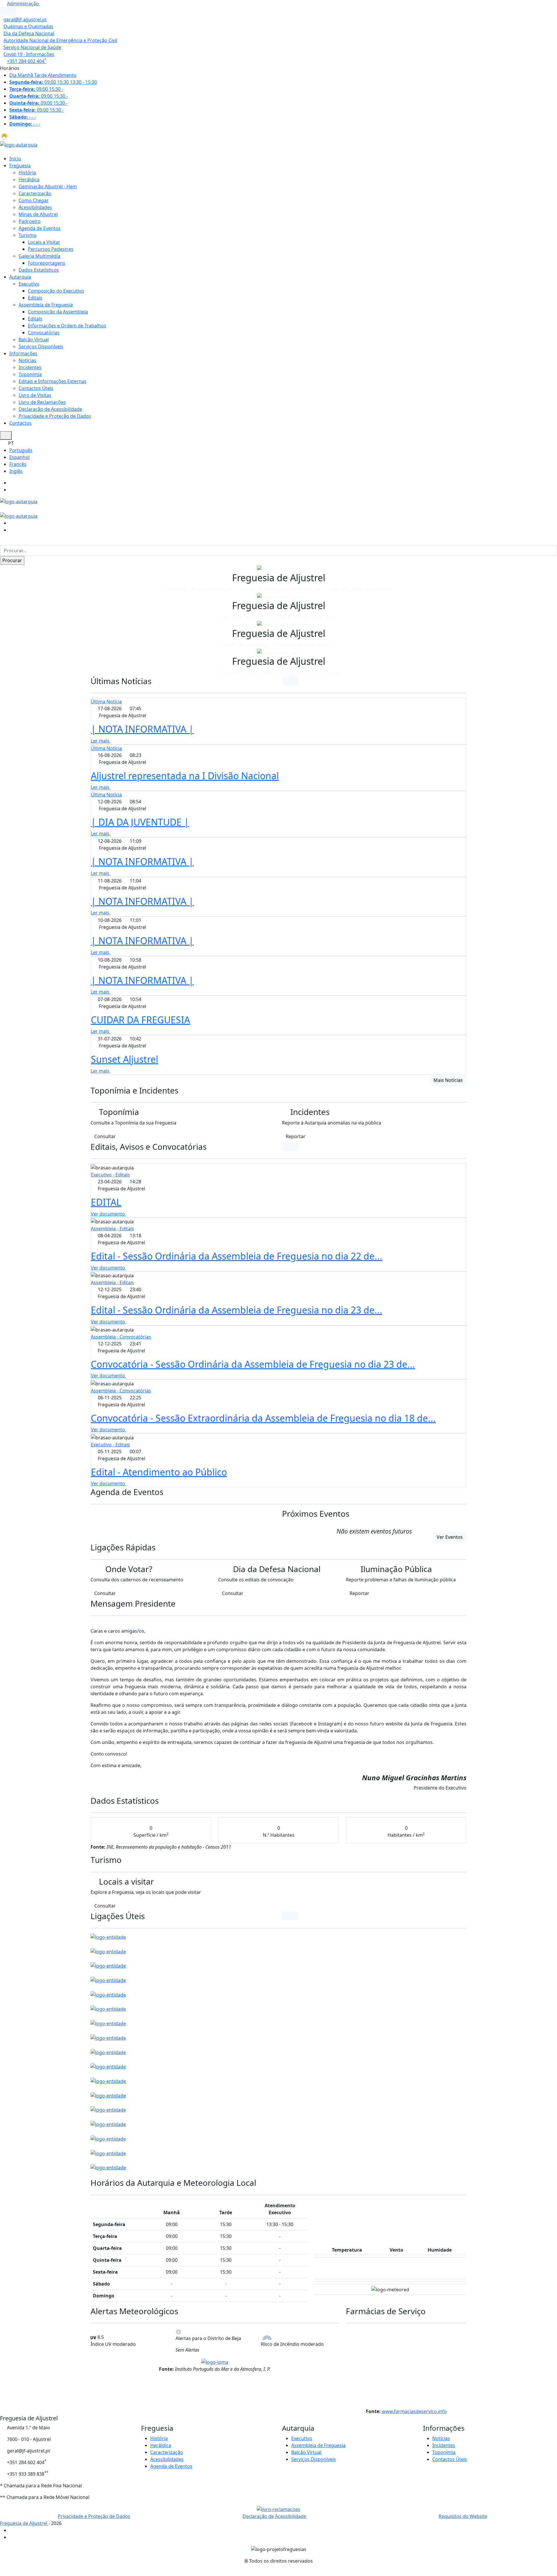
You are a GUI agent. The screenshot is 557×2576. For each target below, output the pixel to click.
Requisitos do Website (463, 2516)
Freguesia (20, 166)
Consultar (105, 1136)
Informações (23, 353)
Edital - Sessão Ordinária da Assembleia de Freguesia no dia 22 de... (237, 1256)
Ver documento (108, 1214)
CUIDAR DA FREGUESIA (140, 1020)
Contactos (20, 423)
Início (15, 159)
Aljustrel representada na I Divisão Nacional (185, 776)
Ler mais (101, 741)
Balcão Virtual (34, 339)
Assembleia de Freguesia (46, 305)
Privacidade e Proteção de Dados (55, 416)
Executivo (29, 284)
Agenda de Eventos (40, 228)
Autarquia (20, 277)
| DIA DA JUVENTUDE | (140, 822)
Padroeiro (30, 221)
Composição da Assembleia (58, 312)
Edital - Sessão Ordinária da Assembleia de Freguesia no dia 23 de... (237, 1310)
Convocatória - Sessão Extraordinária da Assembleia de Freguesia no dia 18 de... (263, 1418)
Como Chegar (34, 200)
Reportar (296, 1136)
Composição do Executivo (56, 291)
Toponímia (30, 374)
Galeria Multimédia (39, 256)
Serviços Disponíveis (41, 346)
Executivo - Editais (110, 1175)
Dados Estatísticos (39, 270)
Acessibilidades (35, 207)
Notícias (27, 360)
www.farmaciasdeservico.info (414, 2411)
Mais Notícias (448, 1080)
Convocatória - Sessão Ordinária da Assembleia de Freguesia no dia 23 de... (253, 1364)
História (27, 172)
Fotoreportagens (47, 263)
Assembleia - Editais (112, 1229)
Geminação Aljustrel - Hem (48, 186)
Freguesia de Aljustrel (24, 2523)
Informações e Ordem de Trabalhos (67, 326)
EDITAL (106, 1202)
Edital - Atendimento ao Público (159, 1472)
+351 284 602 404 (27, 61)
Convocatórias (44, 333)
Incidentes (30, 367)
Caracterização (35, 193)
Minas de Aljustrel (38, 214)
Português (21, 450)
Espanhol (19, 457)
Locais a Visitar (44, 242)
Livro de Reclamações (42, 402)
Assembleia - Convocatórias (121, 1337)
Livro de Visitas (35, 395)
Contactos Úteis (36, 388)
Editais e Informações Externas (53, 381)
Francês (18, 464)
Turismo (28, 235)
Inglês (16, 471)
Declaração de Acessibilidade (50, 409)
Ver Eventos (450, 1537)
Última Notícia (106, 702)
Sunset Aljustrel (124, 1059)
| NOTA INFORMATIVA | (142, 729)
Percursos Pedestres (51, 249)
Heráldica (29, 179)
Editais (35, 298)
